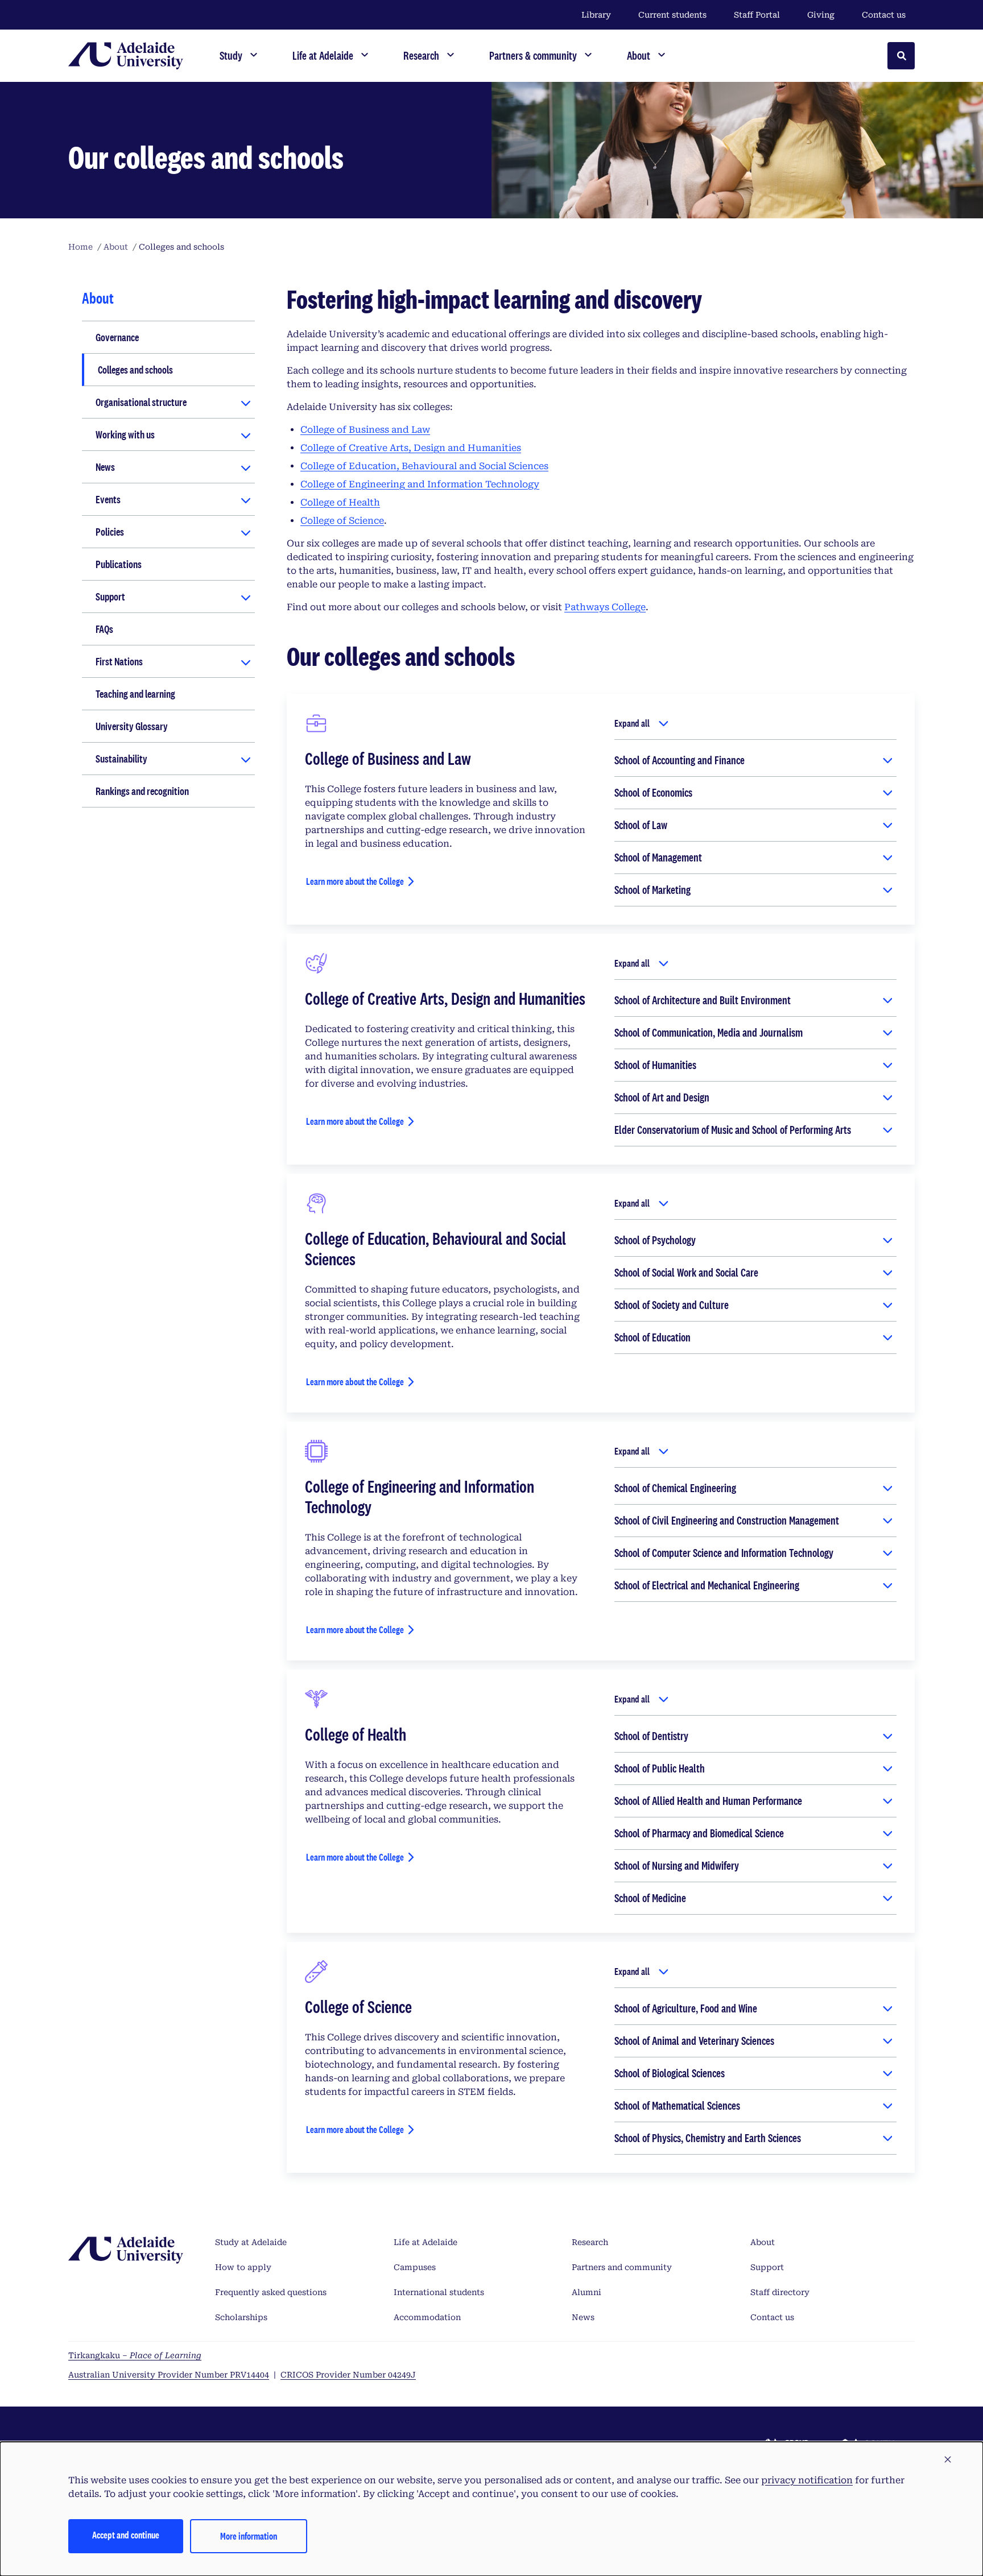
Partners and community (622, 2267)
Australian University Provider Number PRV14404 (169, 2375)
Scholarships (241, 2317)
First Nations (119, 661)
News (105, 467)
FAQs (104, 629)
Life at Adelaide (426, 2242)
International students (439, 2292)
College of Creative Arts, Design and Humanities (411, 448)
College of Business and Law (365, 430)
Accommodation (427, 2317)
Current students (672, 15)
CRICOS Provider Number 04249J (348, 2375)
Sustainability (121, 759)
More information (249, 2536)
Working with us (125, 434)
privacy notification (807, 2480)
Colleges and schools (135, 370)
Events (108, 499)
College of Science (342, 521)
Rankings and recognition (142, 791)
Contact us (884, 15)
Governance (117, 337)
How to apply (243, 2267)
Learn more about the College (355, 881)
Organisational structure (141, 402)
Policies (110, 532)
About (763, 2242)
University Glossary (132, 726)
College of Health (340, 502)
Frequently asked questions (271, 2292)
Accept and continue (126, 2535)
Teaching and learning (135, 694)
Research (590, 2242)
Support (110, 597)
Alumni (587, 2292)
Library (596, 15)
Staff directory (780, 2292)
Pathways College (605, 607)
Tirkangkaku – (135, 2355)
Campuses (415, 2267)
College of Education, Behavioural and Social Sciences (424, 466)
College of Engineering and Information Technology (420, 484)
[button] (948, 2460)
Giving (821, 15)
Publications (119, 564)
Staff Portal (757, 15)
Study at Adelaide (251, 2242)
